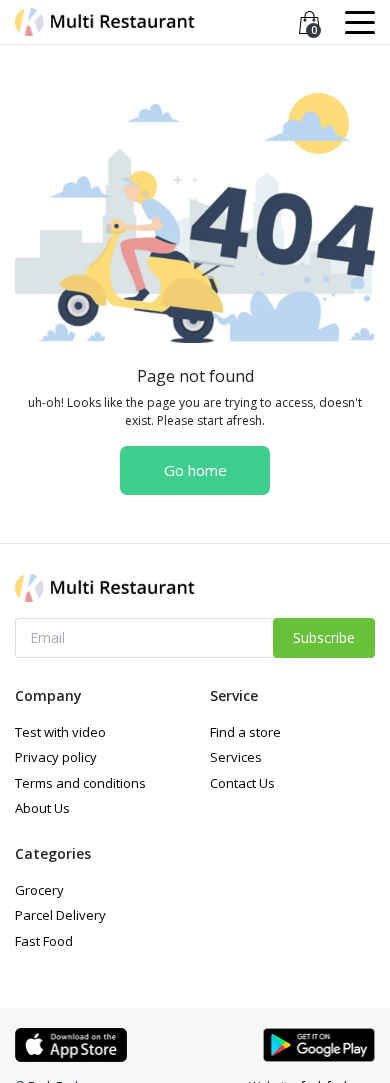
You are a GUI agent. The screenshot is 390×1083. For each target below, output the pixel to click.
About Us (42, 808)
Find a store (245, 732)
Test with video (60, 732)
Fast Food (44, 941)
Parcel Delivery (60, 915)
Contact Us (242, 783)
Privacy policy (56, 757)
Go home (195, 470)
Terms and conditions (80, 783)
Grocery (39, 890)
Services (236, 757)
